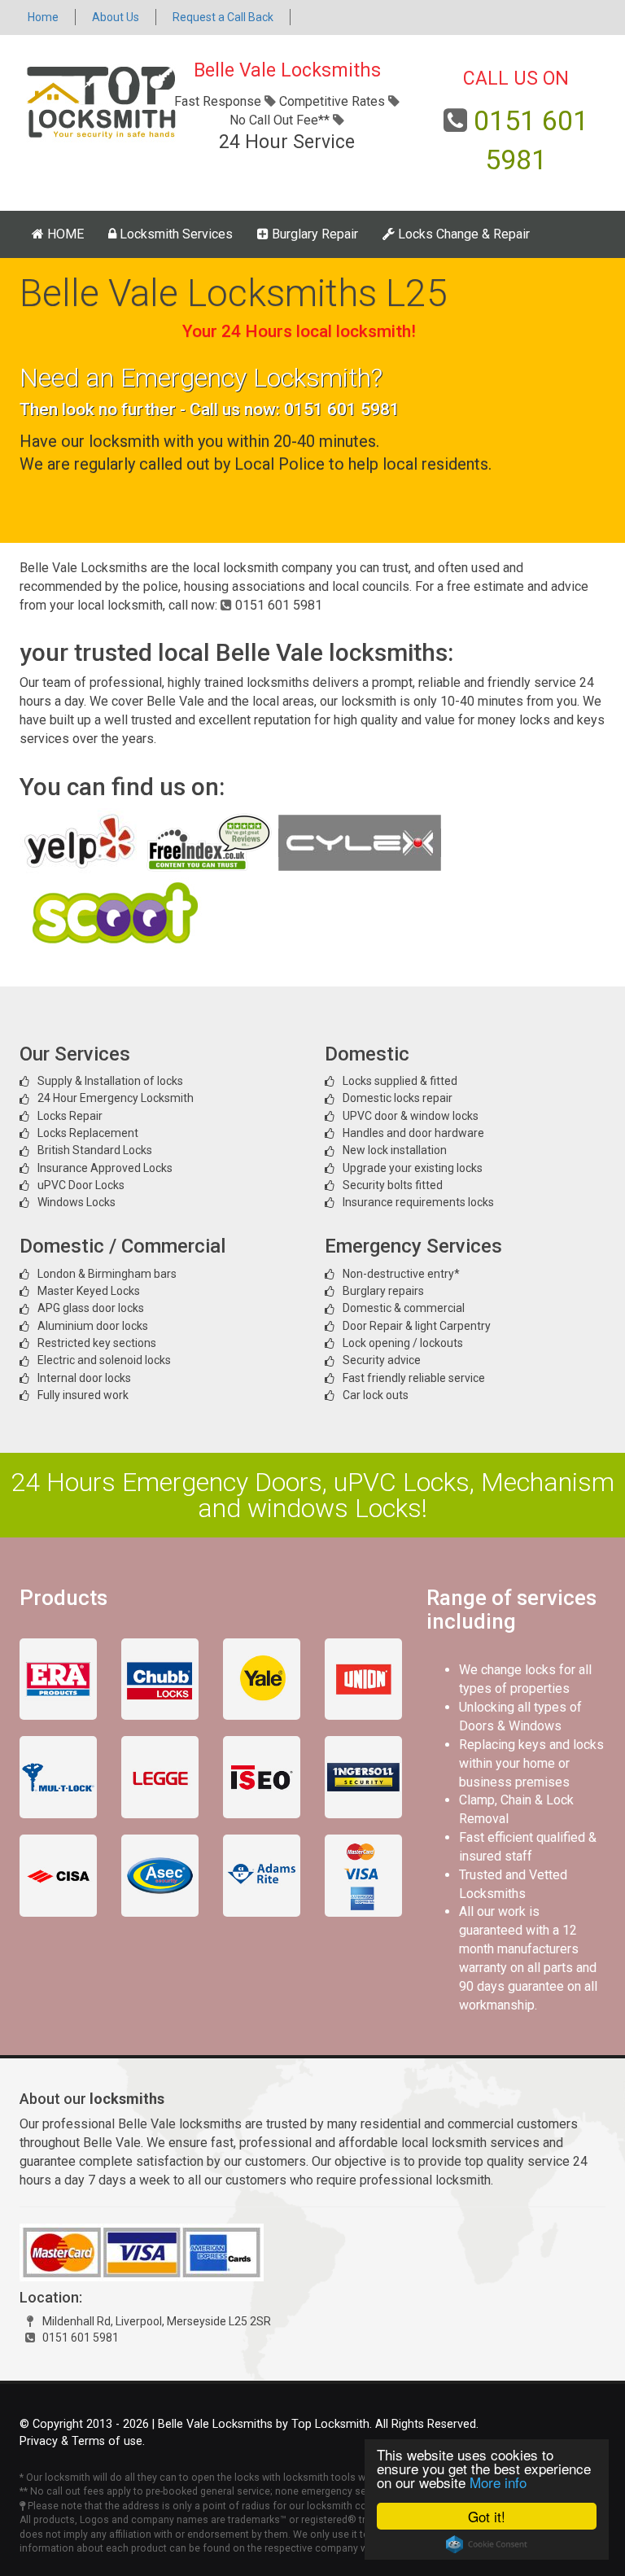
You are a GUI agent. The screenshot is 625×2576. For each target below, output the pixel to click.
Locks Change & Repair (462, 234)
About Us (116, 17)
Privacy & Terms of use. (82, 2441)
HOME (64, 234)
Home (43, 17)
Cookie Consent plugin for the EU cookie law (487, 2544)
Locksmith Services (175, 234)
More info (498, 2482)
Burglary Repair (313, 234)
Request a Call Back (223, 17)
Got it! (487, 2516)
